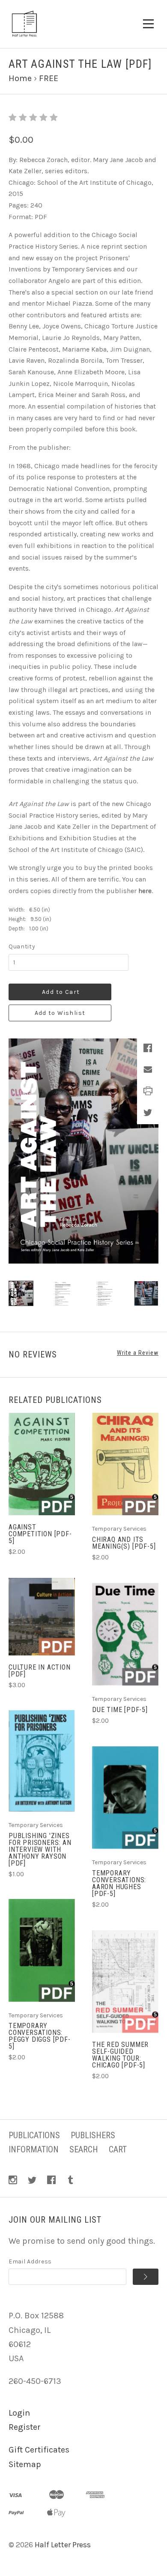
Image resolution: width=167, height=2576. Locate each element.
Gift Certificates (39, 2450)
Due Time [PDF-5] (120, 1710)
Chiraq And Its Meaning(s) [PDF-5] (124, 1543)
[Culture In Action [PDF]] (42, 1617)
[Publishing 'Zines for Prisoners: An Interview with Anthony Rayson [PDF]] (42, 1761)
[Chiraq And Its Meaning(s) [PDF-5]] (125, 1464)
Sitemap (25, 2464)
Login (19, 2413)
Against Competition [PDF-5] (40, 1534)
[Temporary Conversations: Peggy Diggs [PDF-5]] (42, 1950)
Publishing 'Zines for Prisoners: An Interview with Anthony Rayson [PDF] (40, 1849)
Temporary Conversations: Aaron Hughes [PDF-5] (119, 1883)
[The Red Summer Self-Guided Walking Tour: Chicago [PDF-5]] (125, 1982)
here (145, 891)
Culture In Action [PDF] (40, 1671)
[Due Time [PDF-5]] (125, 1634)
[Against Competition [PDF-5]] (42, 1464)
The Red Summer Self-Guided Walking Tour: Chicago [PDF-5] (120, 2055)
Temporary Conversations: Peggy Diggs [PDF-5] (40, 2036)
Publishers (93, 2135)
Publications (34, 2135)
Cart (118, 2149)
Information (34, 2149)
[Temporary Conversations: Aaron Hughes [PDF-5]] (125, 1798)
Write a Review (138, 1353)
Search (84, 2149)
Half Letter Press (63, 2545)
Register (25, 2427)
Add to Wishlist (60, 1013)
